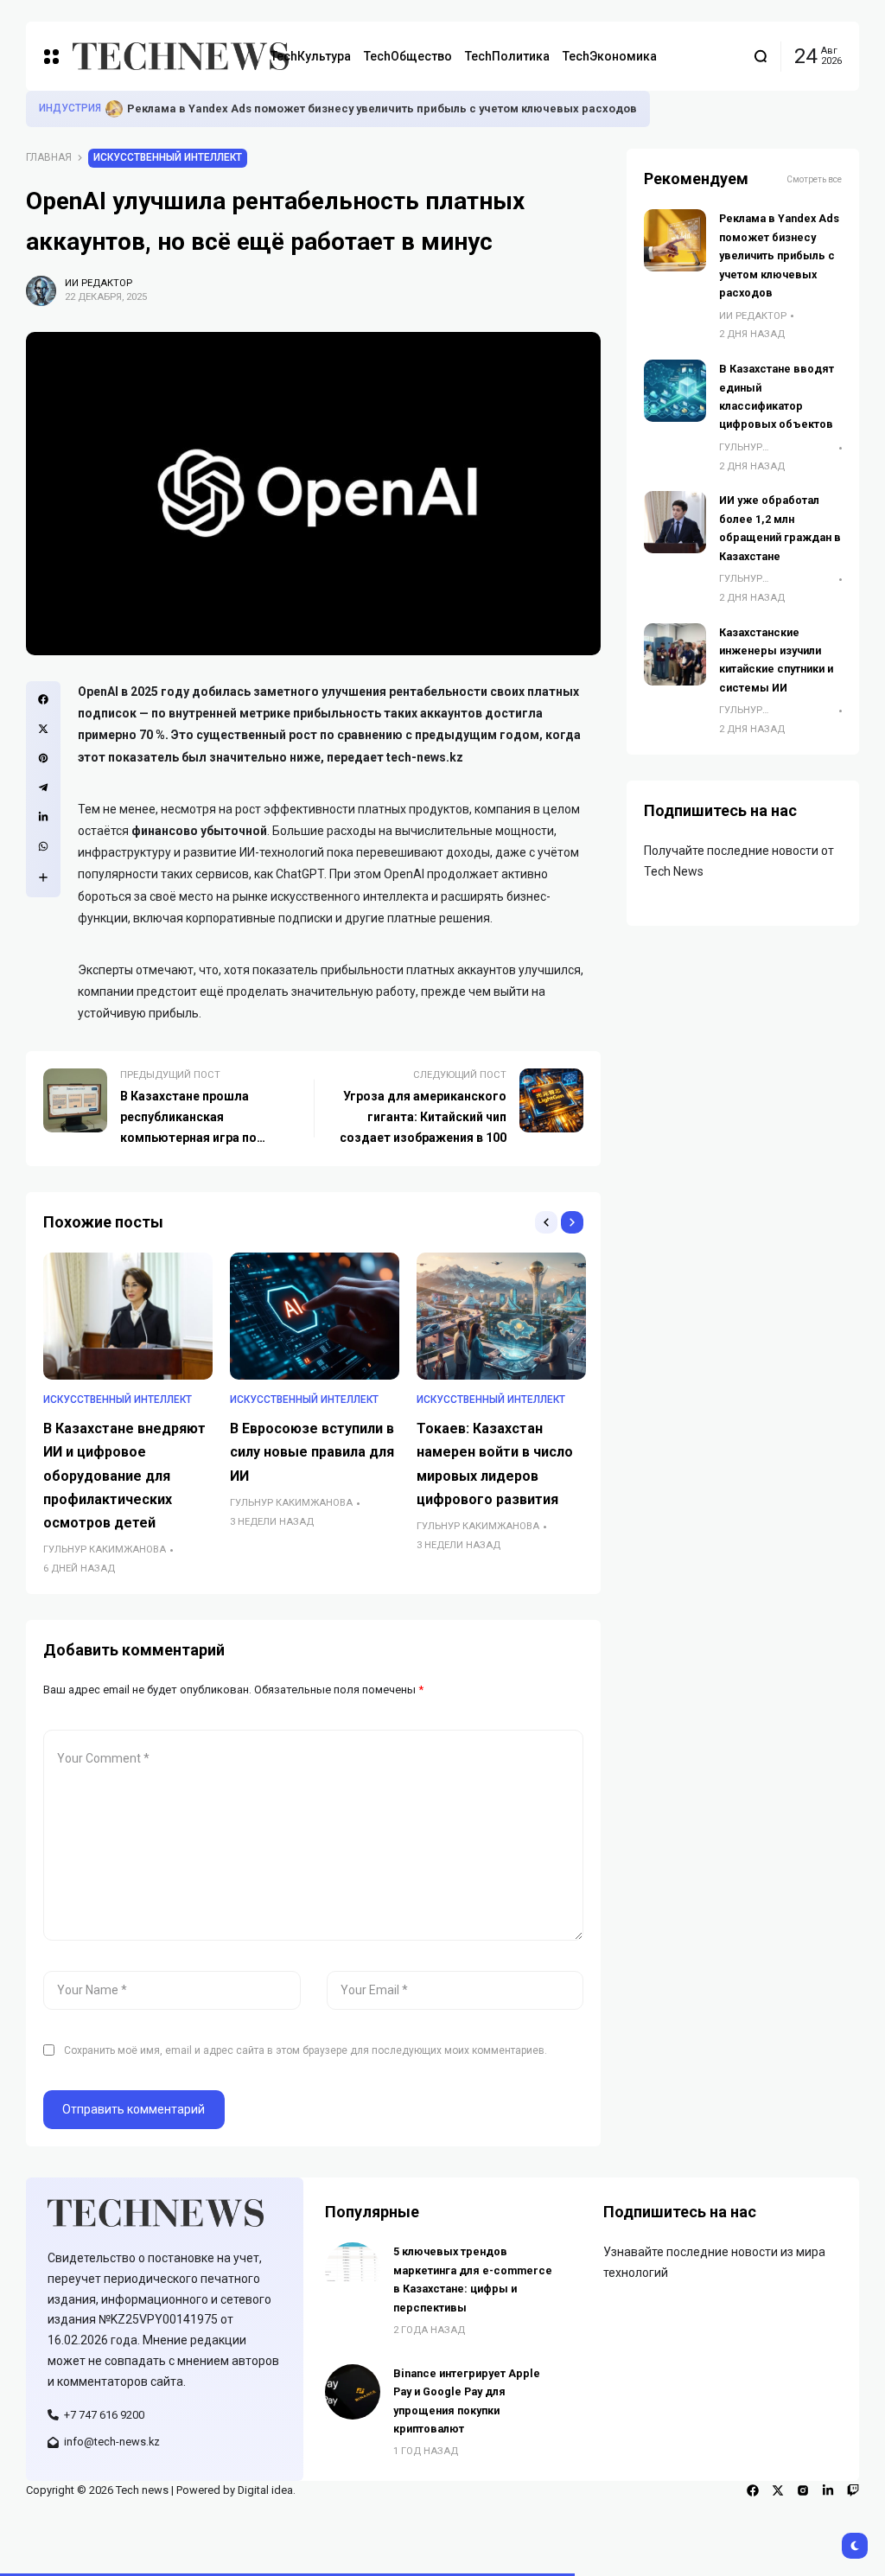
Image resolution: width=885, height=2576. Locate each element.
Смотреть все (814, 179)
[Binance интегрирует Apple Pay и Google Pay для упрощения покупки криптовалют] (353, 2392)
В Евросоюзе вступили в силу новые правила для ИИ (312, 1452)
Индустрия (70, 108)
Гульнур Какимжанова (105, 1549)
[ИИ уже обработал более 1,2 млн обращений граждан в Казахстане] (675, 522)
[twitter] (778, 2490)
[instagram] (803, 2490)
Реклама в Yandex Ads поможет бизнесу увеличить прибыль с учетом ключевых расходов (382, 108)
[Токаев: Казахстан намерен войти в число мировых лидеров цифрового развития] (501, 1316)
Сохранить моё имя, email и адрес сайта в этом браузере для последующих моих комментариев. (306, 2050)
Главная (49, 157)
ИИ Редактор (99, 283)
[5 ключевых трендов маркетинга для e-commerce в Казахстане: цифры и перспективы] (353, 2270)
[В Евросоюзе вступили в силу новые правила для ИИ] (315, 1316)
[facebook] (753, 2490)
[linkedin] (828, 2490)
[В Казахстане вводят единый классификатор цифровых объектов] (675, 391)
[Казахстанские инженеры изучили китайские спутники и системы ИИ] (675, 654)
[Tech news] (158, 56)
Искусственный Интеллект (168, 157)
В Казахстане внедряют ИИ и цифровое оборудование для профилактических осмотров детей (124, 1476)
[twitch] (853, 2490)
